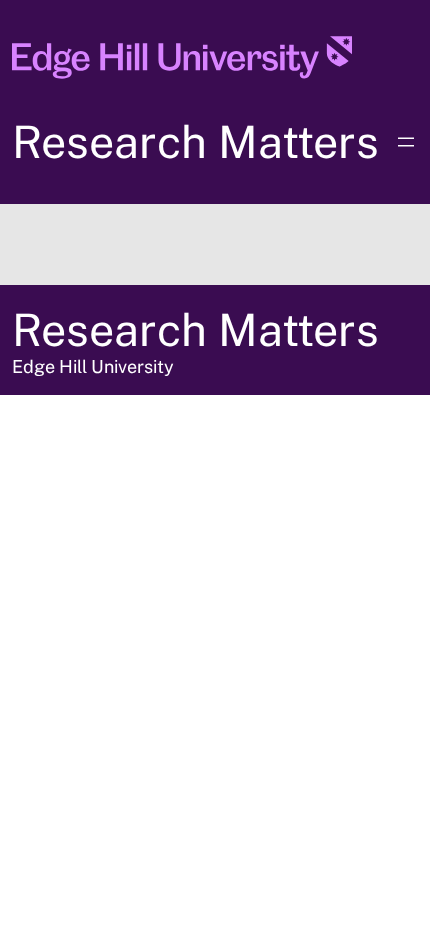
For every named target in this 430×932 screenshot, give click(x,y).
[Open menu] (406, 142)
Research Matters (195, 141)
